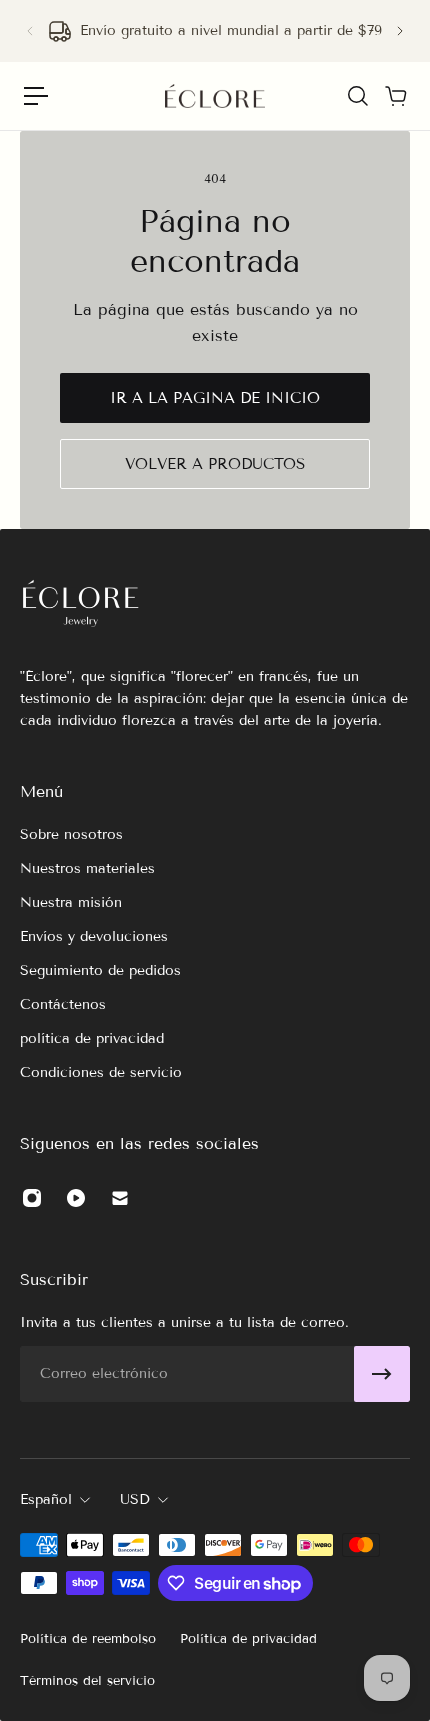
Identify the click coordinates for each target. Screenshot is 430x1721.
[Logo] (215, 96)
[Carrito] (395, 96)
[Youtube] (76, 1198)
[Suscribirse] (382, 1374)
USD (135, 1499)
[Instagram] (32, 1198)
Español (46, 1499)
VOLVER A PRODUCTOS (215, 464)
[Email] (120, 1198)
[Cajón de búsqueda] (357, 96)
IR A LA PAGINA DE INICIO (215, 398)
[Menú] (36, 96)
